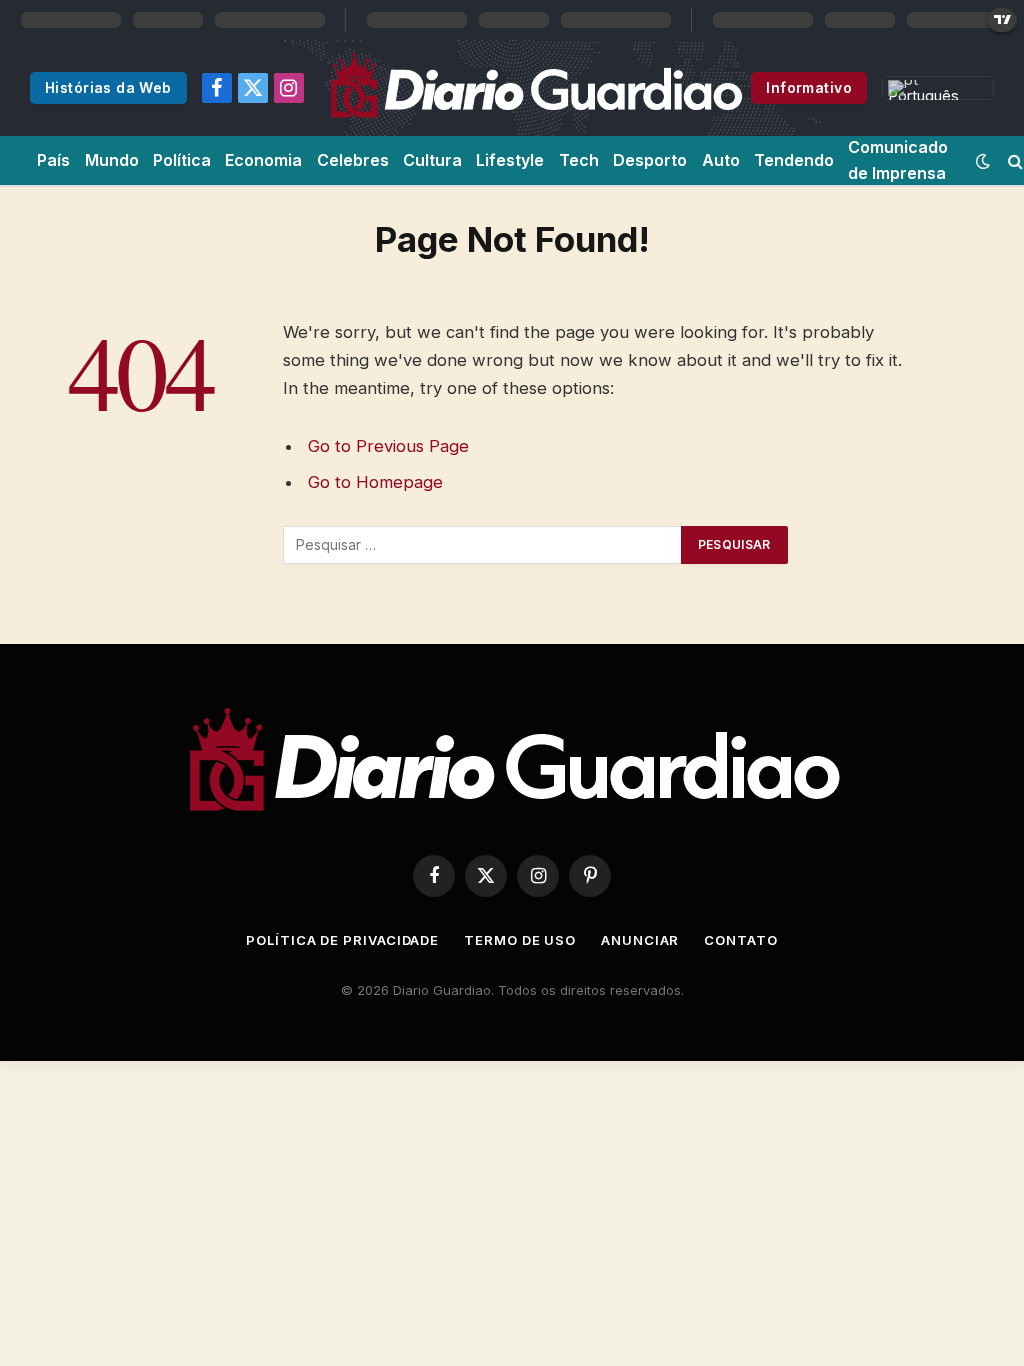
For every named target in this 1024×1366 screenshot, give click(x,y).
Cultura (432, 160)
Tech (579, 160)
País (53, 160)
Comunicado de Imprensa (898, 160)
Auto (721, 160)
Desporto (650, 160)
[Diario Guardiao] (535, 88)
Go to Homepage (375, 482)
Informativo (809, 87)
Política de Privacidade (342, 940)
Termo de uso (520, 940)
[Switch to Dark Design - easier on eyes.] (983, 161)
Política (182, 160)
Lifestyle (510, 160)
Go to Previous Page (388, 446)
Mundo (112, 160)
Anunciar (640, 940)
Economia (263, 160)
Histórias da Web (108, 87)
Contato (740, 940)
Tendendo (794, 160)
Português (923, 93)
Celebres (353, 160)
